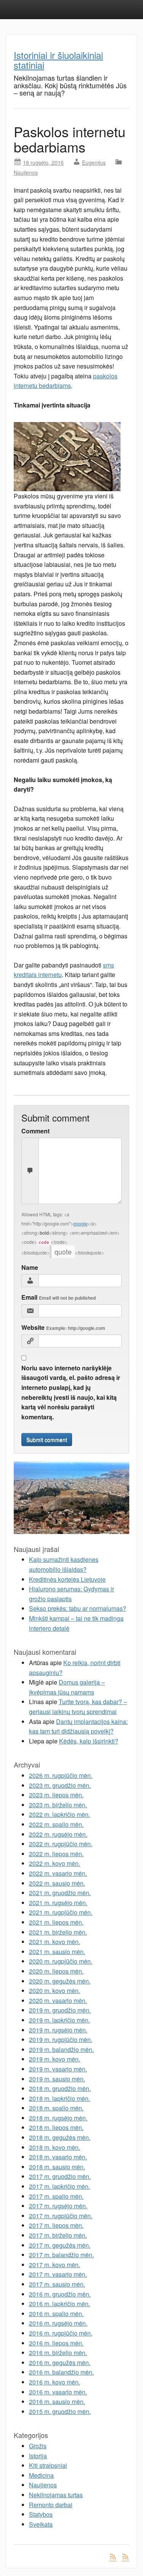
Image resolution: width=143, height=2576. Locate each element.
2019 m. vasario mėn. (58, 2069)
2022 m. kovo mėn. (55, 1863)
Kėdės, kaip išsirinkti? (89, 1741)
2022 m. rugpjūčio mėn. (61, 1844)
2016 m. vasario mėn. (58, 2392)
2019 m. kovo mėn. (55, 2059)
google (80, 1223)
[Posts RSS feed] (113, 2556)
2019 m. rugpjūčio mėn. (61, 2040)
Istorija (38, 2456)
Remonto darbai (51, 2505)
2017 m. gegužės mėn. (60, 2245)
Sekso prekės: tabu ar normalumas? (78, 1608)
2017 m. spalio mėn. (56, 2196)
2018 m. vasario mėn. (58, 2157)
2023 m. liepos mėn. (56, 1795)
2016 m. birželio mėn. (58, 2353)
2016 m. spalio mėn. (56, 2314)
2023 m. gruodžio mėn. (60, 1785)
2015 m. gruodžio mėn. (60, 2411)
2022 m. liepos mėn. (56, 1854)
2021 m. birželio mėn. (58, 1932)
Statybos (41, 2514)
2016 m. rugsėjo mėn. (58, 2323)
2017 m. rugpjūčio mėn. (61, 2216)
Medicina (41, 2475)
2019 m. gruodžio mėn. (60, 2010)
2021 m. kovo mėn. (55, 1942)
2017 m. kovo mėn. (55, 2265)
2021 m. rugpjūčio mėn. (61, 1912)
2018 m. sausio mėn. (57, 2167)
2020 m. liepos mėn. (56, 1971)
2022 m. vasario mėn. (58, 1873)
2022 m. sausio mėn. (57, 1883)
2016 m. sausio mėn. (57, 2402)
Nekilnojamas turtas (56, 2495)
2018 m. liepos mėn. (56, 2127)
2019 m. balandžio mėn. (61, 2049)
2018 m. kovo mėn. (55, 2147)
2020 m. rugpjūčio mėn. (61, 1961)
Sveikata (41, 2524)
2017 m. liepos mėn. (56, 2225)
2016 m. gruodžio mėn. (60, 2294)
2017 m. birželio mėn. (58, 2235)
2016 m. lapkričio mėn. (59, 2304)
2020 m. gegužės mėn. (60, 1981)
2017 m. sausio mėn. (57, 2284)
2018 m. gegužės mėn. (60, 2137)
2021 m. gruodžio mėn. (60, 1893)
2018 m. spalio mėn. (56, 2108)
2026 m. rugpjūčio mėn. (61, 1775)
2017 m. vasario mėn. (58, 2274)
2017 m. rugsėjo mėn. (58, 2206)
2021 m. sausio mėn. (57, 1952)
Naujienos (26, 172)
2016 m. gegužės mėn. (60, 2363)
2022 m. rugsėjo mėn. (58, 1834)
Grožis (38, 2446)
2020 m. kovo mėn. (55, 1991)
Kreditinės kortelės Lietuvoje (67, 1579)
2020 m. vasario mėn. (58, 2001)
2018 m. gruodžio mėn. (60, 2088)
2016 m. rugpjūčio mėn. (61, 2333)
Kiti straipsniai (48, 2465)
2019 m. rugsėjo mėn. (58, 2030)
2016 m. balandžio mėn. (61, 2372)
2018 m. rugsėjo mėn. (58, 2118)
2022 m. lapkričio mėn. (59, 1814)
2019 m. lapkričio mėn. (59, 2020)
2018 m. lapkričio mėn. (59, 2098)
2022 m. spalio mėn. (56, 1824)
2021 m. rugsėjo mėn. (58, 1903)
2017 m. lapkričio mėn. (59, 2186)
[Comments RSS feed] (125, 2556)
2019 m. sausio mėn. (57, 2079)
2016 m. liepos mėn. (56, 2343)
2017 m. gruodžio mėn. (60, 2176)
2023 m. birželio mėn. (58, 1805)
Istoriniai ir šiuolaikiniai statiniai (58, 60)
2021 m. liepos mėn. (56, 1922)
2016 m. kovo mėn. (55, 2382)
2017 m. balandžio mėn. (61, 2255)
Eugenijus (94, 162)
